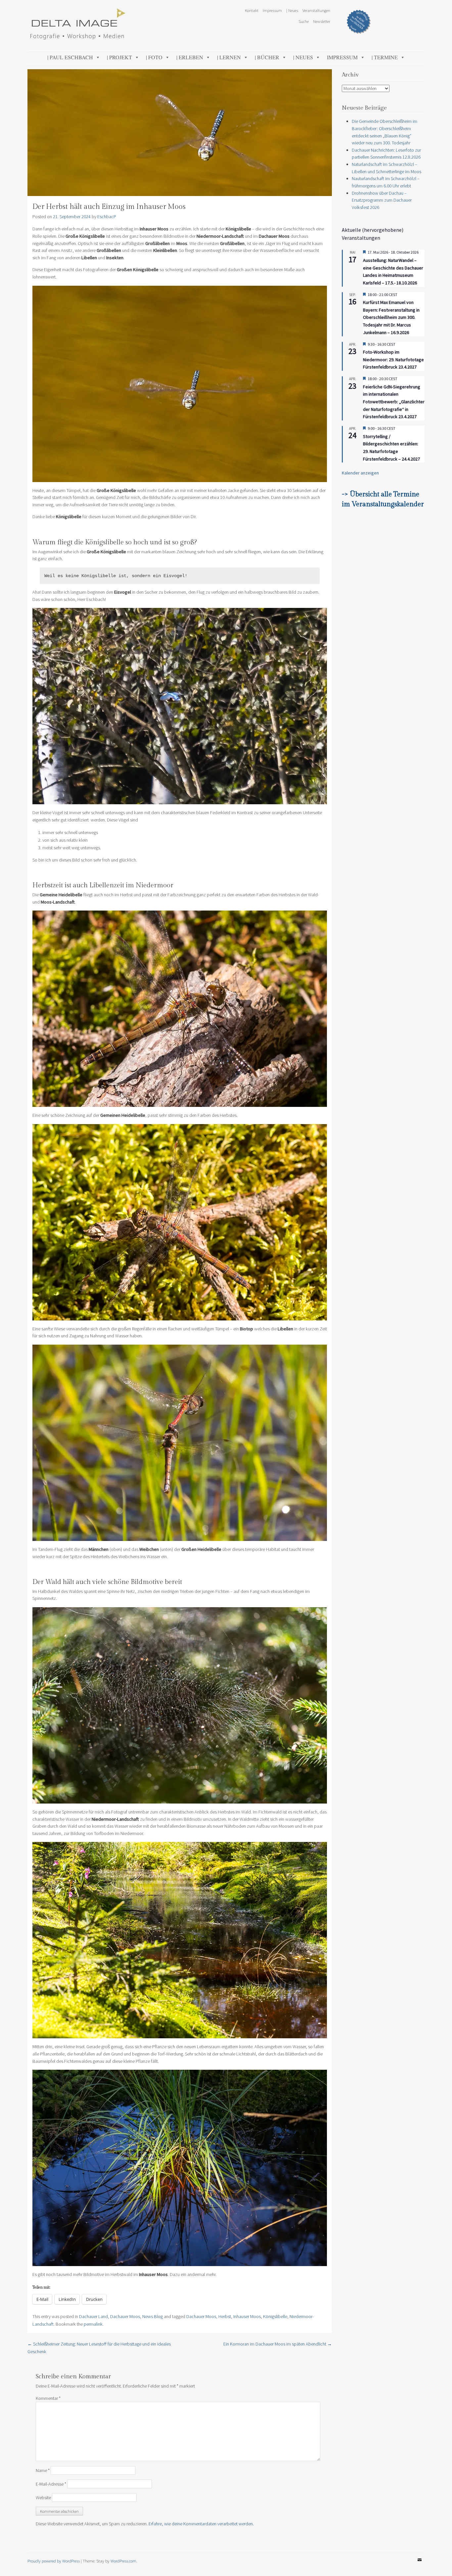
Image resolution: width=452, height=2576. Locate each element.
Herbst (225, 2316)
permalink (93, 2324)
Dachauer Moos (125, 2316)
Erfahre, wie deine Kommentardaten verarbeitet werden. (201, 2524)
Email (420, 2565)
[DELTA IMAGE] (77, 38)
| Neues (292, 10)
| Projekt (119, 57)
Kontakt (252, 10)
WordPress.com (123, 2561)
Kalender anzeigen (360, 473)
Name (43, 2470)
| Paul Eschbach (70, 57)
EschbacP (107, 217)
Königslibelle (275, 2316)
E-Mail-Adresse (51, 2484)
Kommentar (48, 2398)
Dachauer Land (93, 2316)
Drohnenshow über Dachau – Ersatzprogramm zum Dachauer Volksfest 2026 (382, 200)
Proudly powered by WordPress (54, 2561)
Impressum (272, 10)
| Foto (154, 57)
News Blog (153, 2316)
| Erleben (190, 57)
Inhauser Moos (247, 2316)
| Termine (385, 57)
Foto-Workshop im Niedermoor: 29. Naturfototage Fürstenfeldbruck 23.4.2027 (393, 359)
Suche (304, 21)
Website (43, 2498)
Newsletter (322, 21)
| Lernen (229, 57)
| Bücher (267, 57)
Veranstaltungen (316, 10)
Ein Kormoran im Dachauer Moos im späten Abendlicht (278, 2344)
